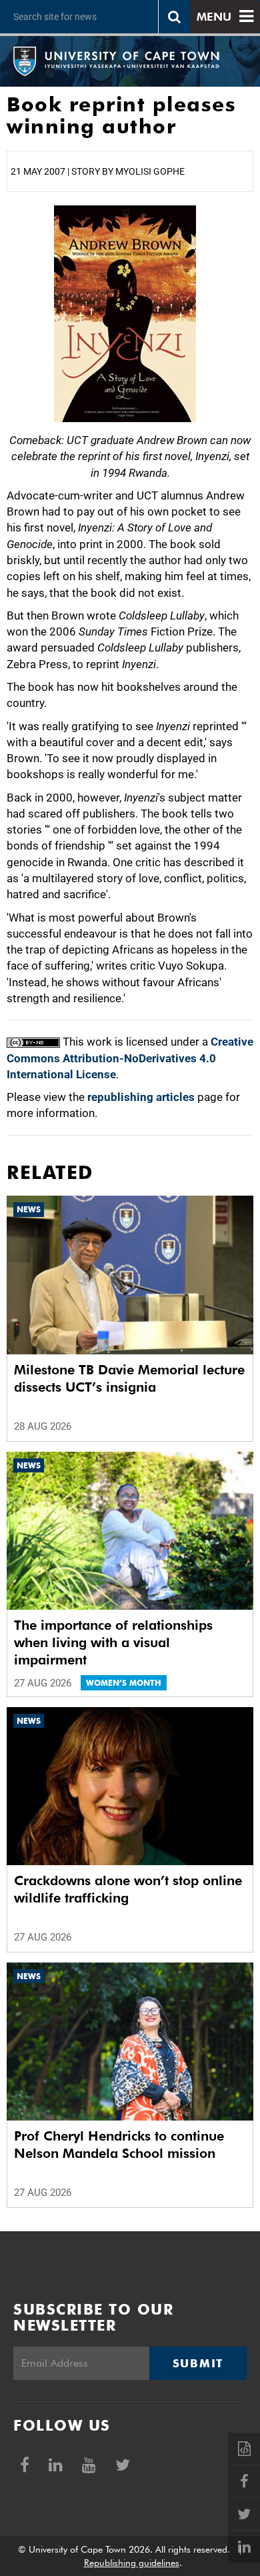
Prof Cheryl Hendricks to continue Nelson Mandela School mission (119, 2145)
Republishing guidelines (132, 2563)
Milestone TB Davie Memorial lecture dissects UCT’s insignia (129, 1378)
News (29, 1209)
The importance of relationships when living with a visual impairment (113, 1642)
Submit (198, 2363)
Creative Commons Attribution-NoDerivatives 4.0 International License (130, 1058)
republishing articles (141, 1097)
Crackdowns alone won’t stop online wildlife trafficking (128, 1889)
